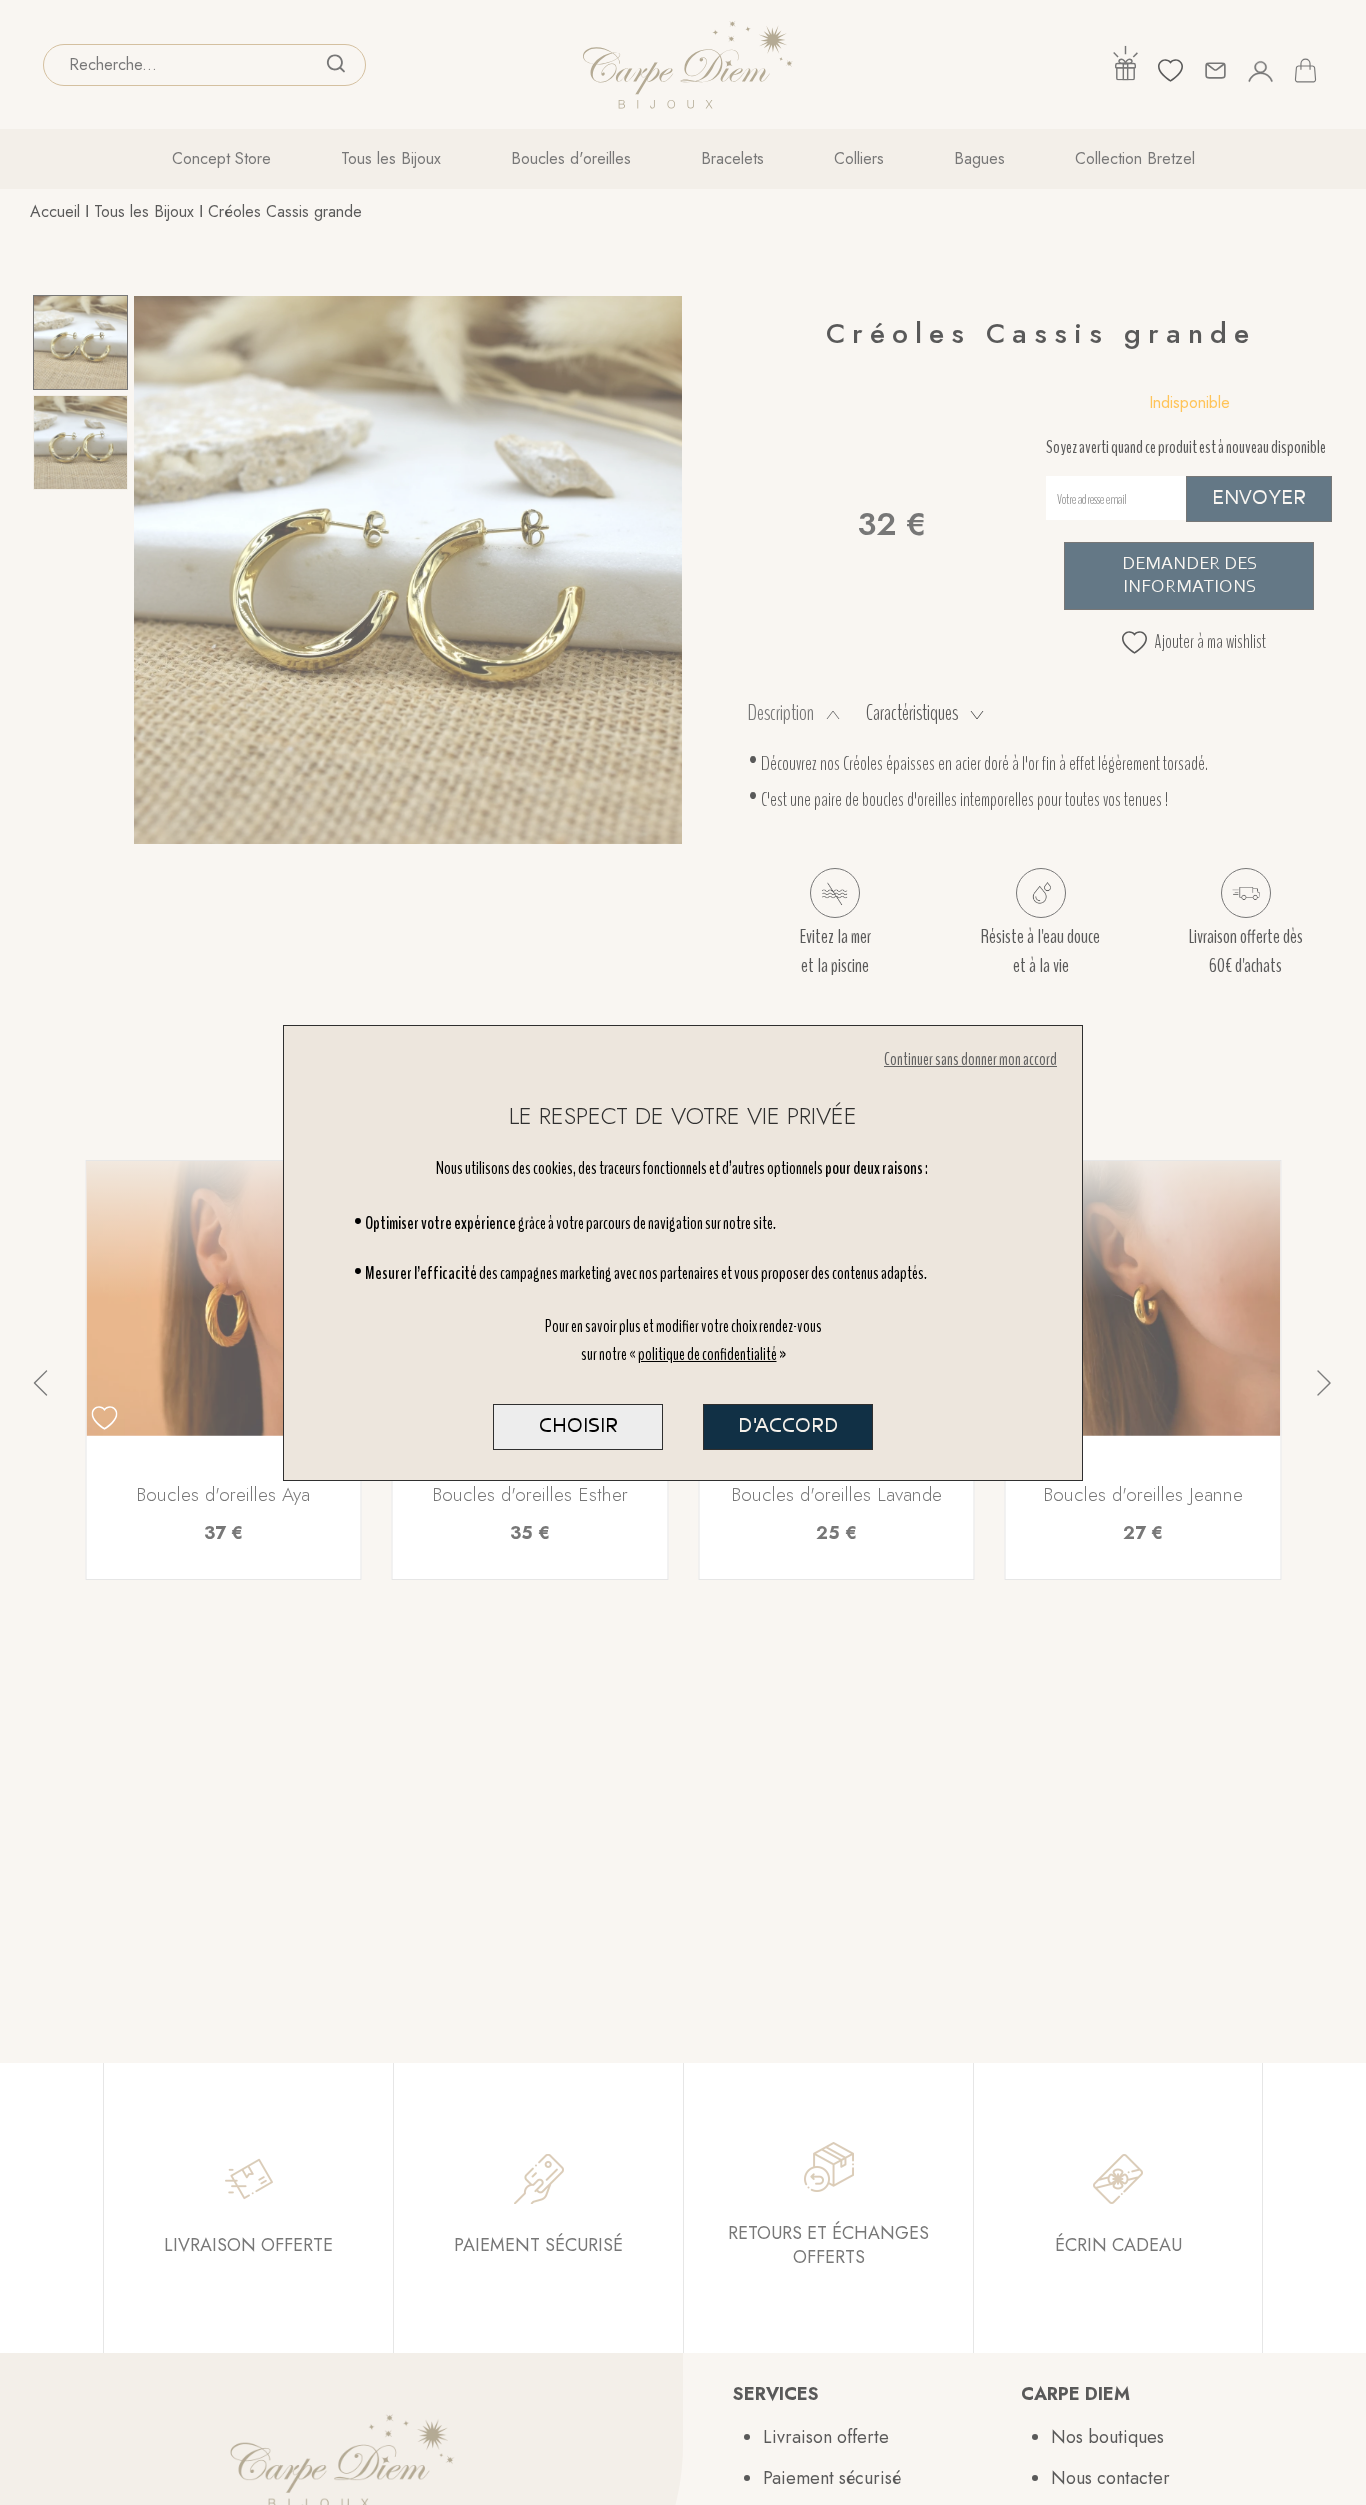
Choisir (578, 1427)
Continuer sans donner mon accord (970, 1059)
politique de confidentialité (707, 1354)
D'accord (788, 1427)
